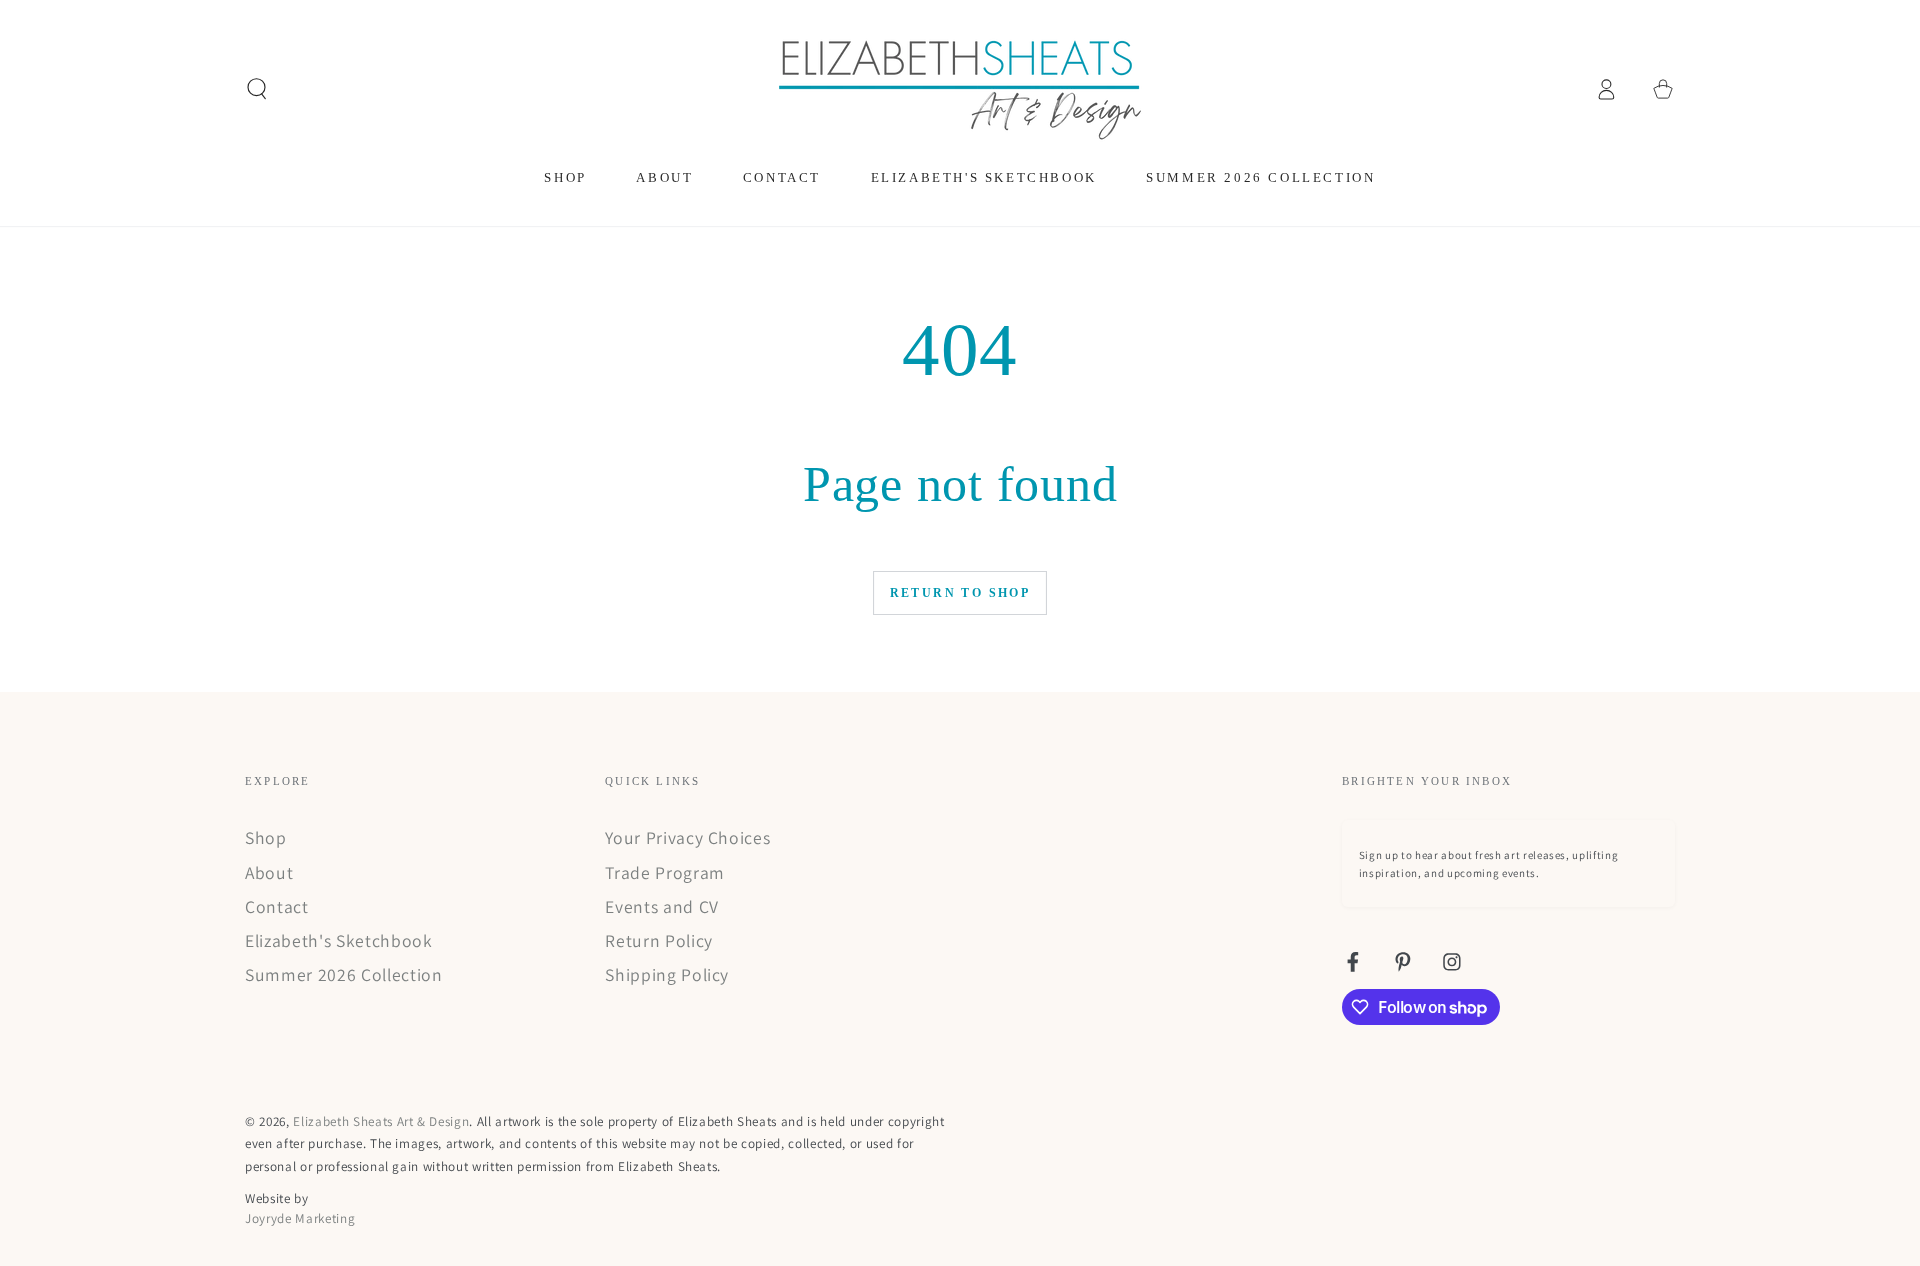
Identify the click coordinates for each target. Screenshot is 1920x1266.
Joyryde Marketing (300, 1218)
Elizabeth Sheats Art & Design (381, 1121)
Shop (266, 837)
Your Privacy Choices (687, 837)
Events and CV (662, 906)
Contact (277, 906)
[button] (257, 89)
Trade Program (665, 872)
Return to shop (960, 593)
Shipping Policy (667, 974)
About (269, 872)
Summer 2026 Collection (344, 974)
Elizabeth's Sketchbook (339, 940)
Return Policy (659, 940)
